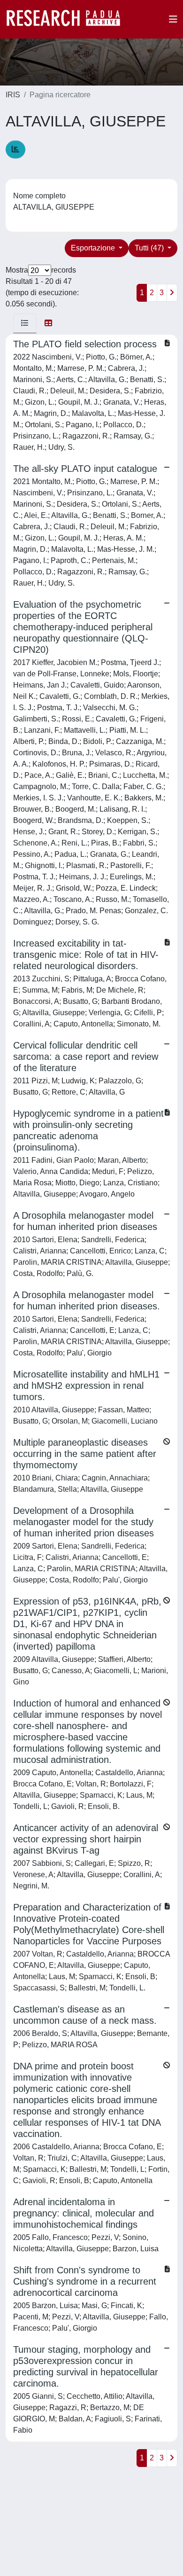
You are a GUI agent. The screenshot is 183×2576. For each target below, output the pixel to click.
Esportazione (94, 248)
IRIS (13, 95)
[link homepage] (68, 19)
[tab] (25, 323)
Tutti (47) (150, 248)
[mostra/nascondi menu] (173, 19)
